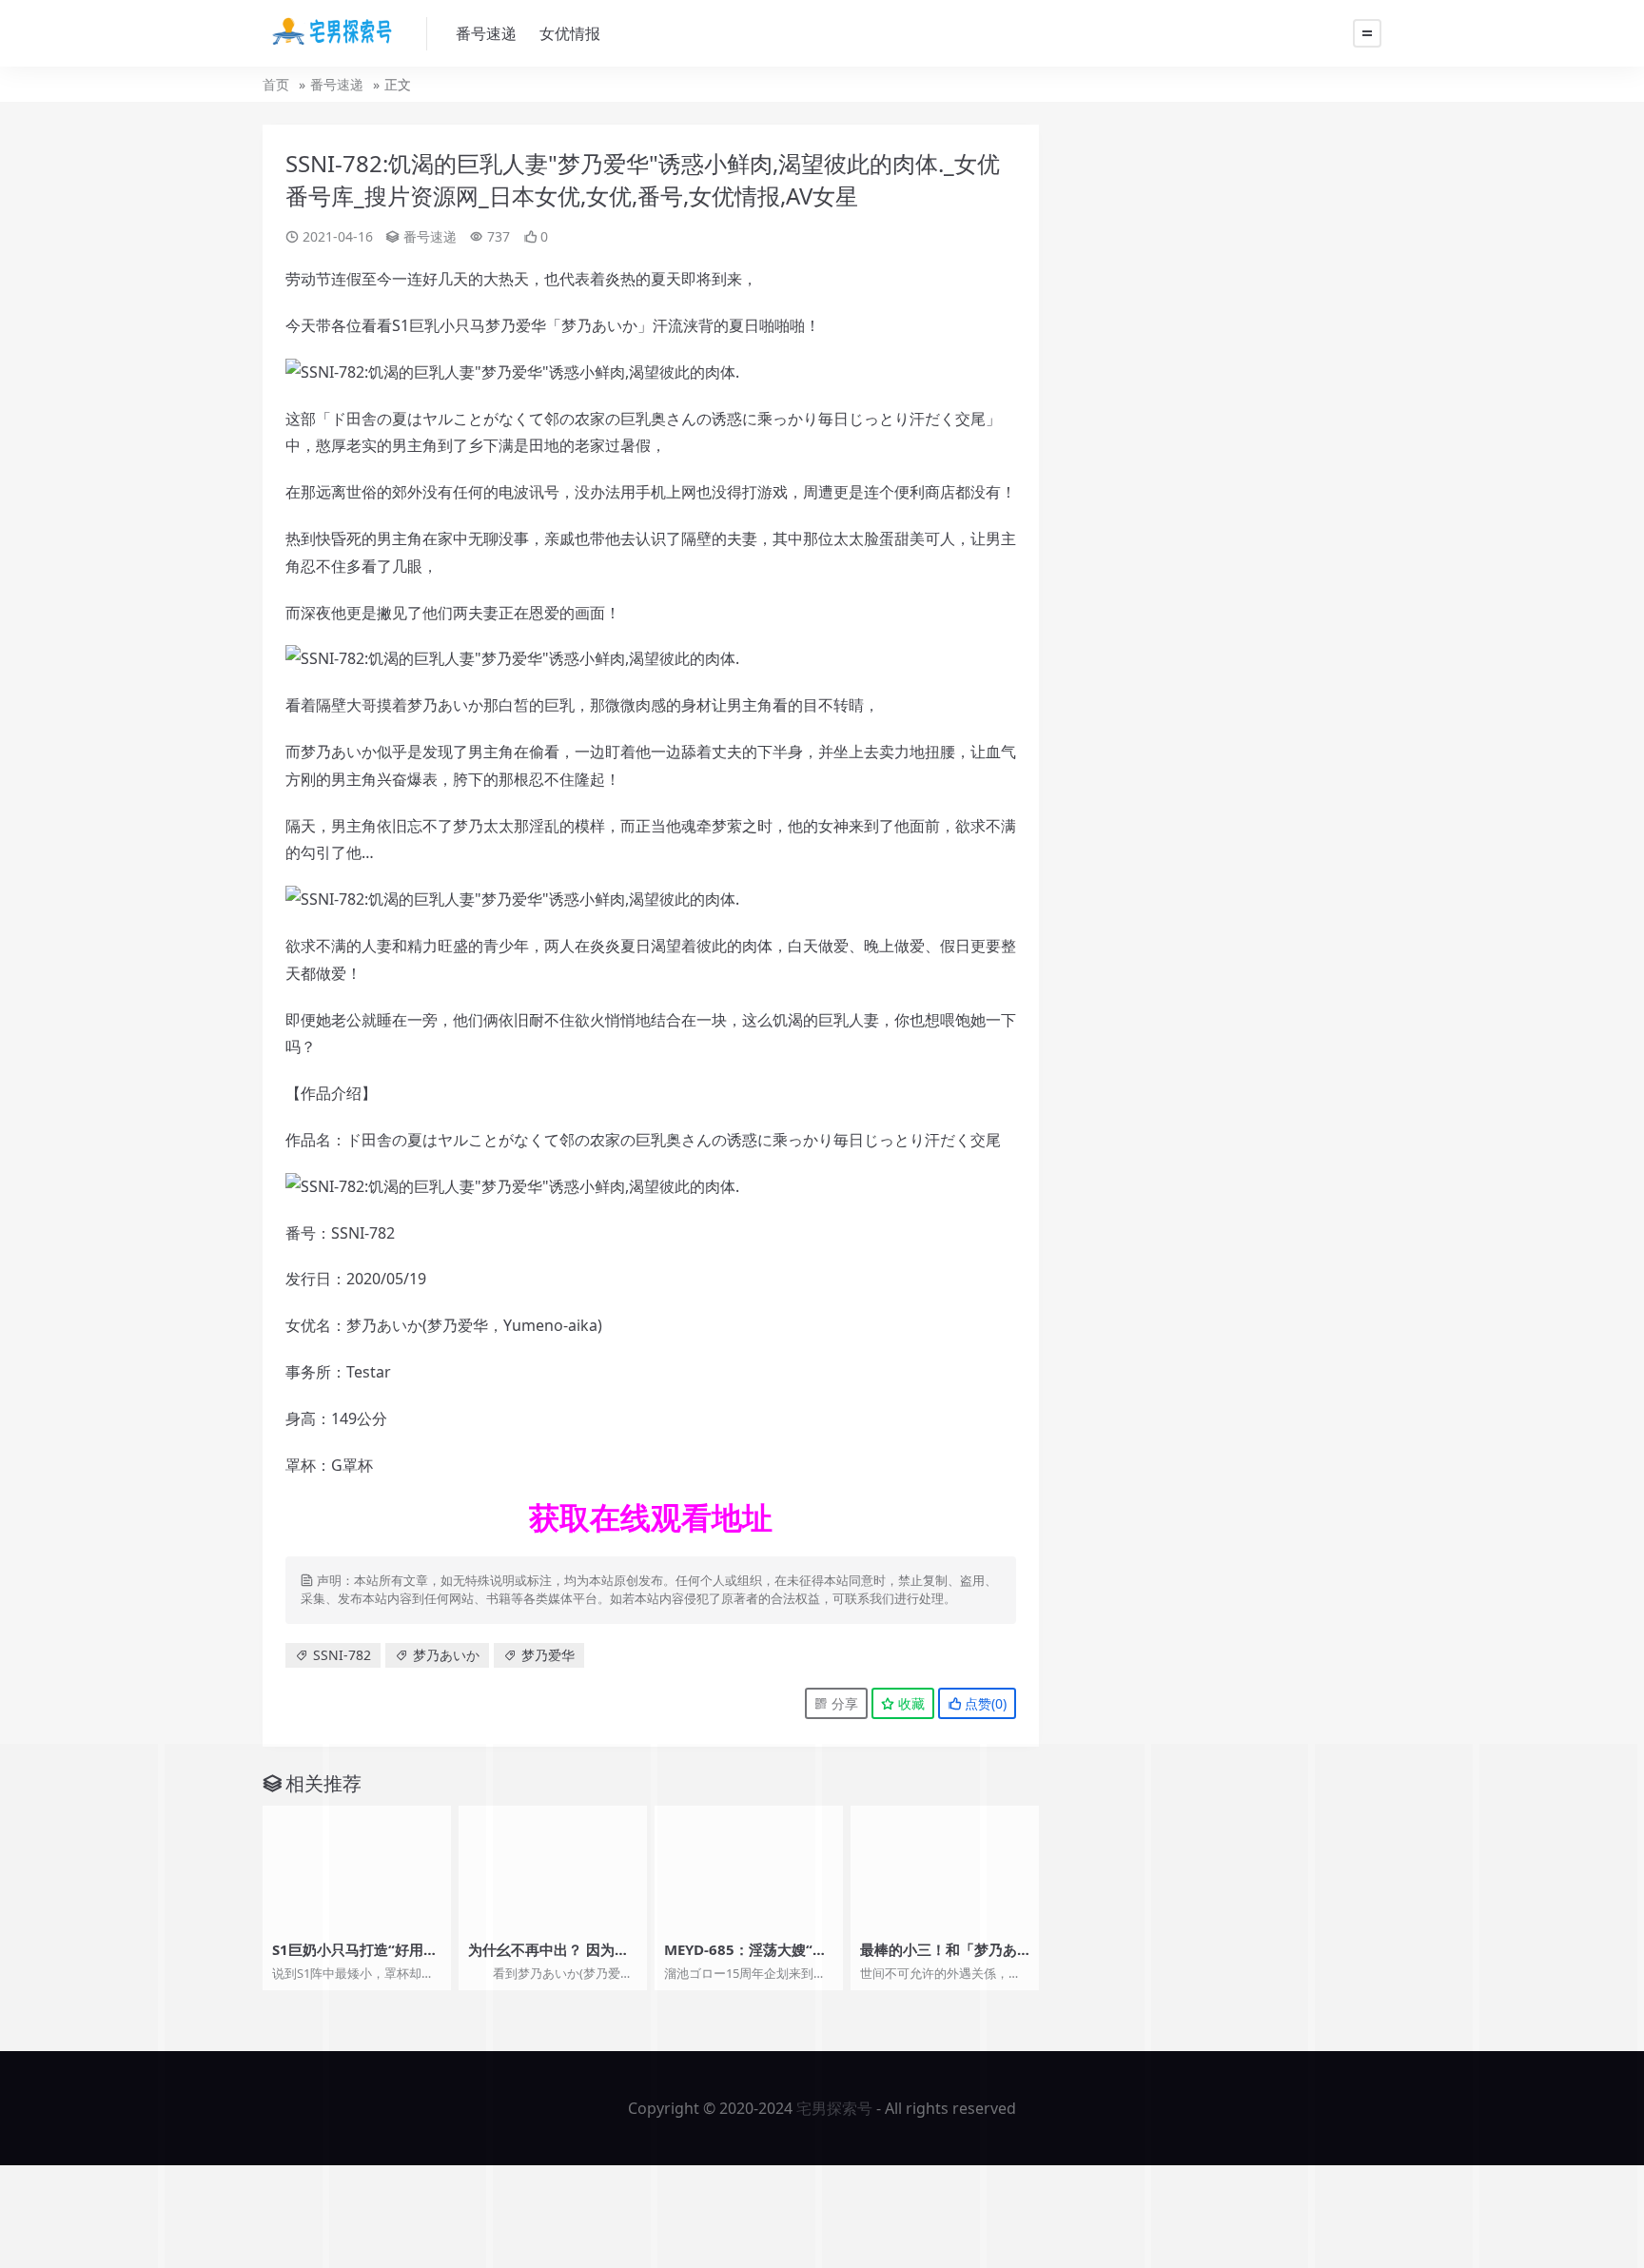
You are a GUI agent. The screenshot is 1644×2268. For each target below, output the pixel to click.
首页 (276, 84)
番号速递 (486, 33)
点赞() (984, 1703)
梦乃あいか (446, 1655)
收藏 (910, 1703)
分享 (843, 1703)
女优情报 (570, 33)
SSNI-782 (342, 1655)
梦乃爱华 (548, 1655)
